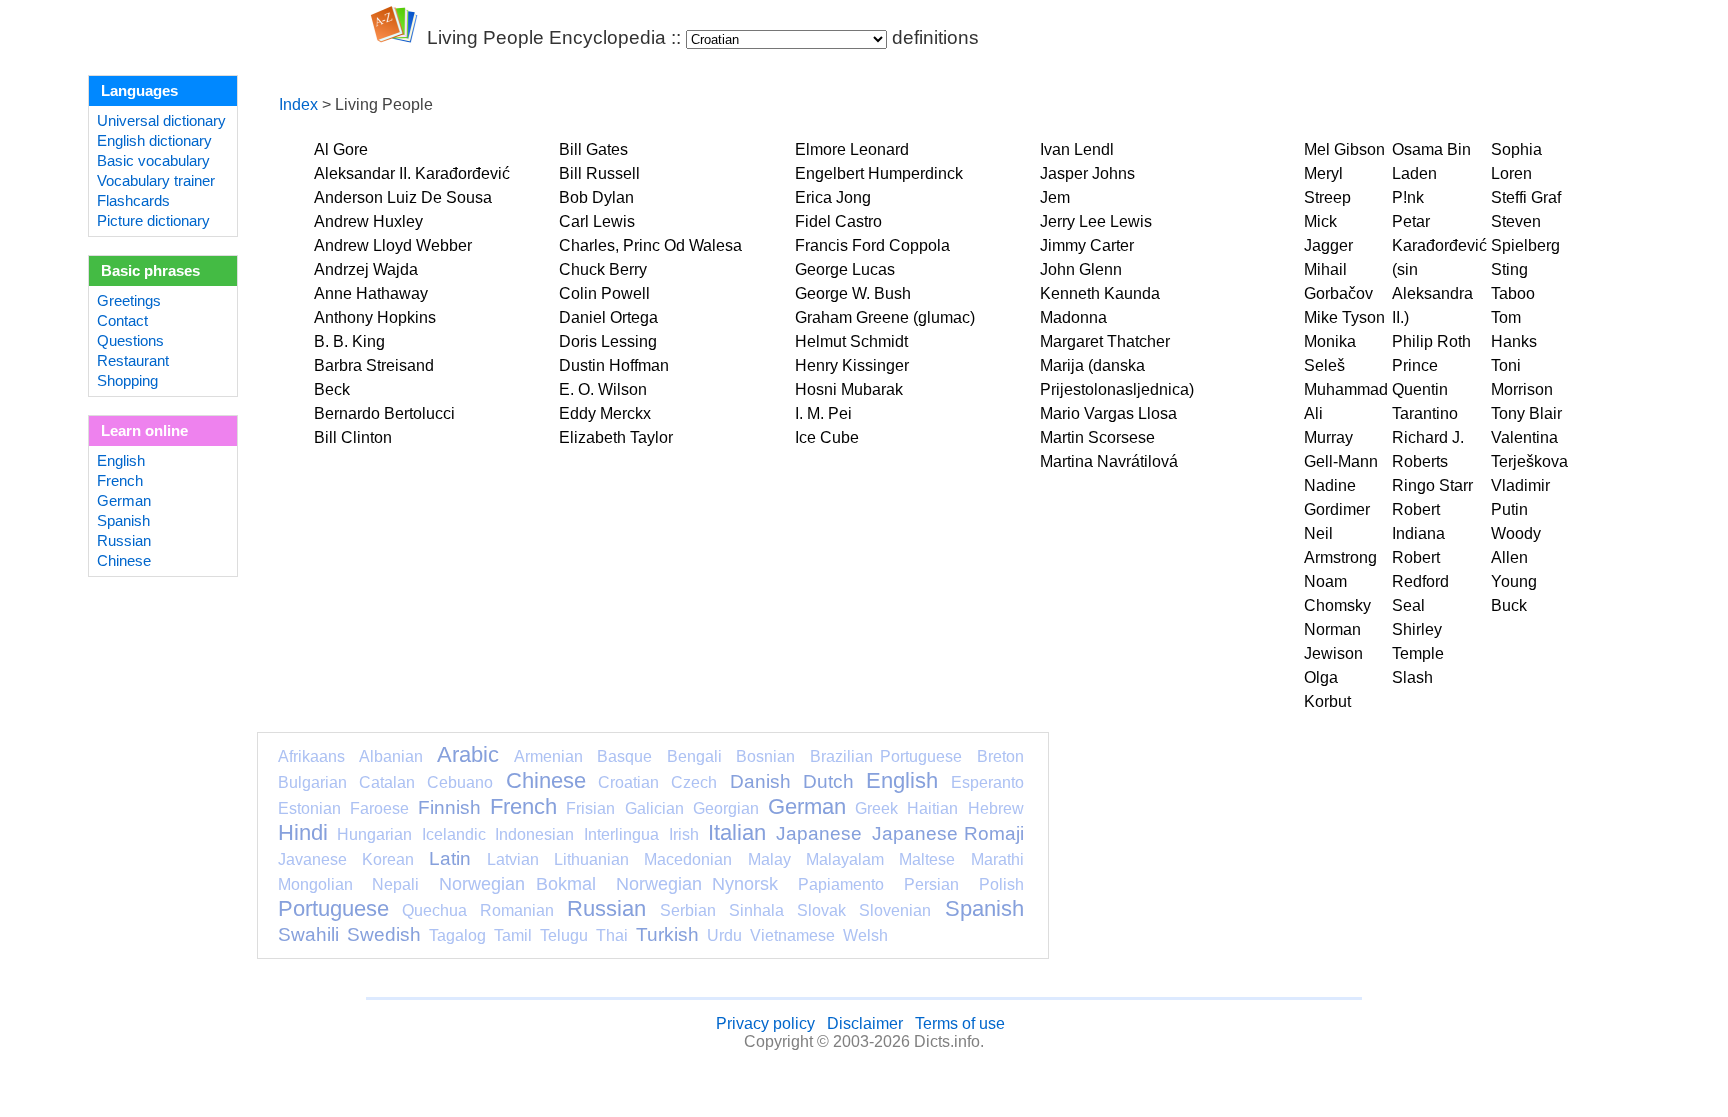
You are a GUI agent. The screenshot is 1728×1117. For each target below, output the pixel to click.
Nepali (395, 884)
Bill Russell (599, 173)
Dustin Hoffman (614, 365)
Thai (612, 935)
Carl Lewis (597, 221)
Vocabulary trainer (156, 181)
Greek (876, 808)
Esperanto (987, 782)
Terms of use (960, 1023)
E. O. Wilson (603, 389)
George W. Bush (853, 293)
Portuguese (333, 908)
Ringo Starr (1432, 485)
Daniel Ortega (608, 317)
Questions (130, 341)
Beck (332, 389)
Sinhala (756, 910)
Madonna (1073, 317)
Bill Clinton (353, 437)
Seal (1408, 605)
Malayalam (845, 859)
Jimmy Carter (1087, 245)
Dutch (828, 781)
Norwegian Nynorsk (697, 884)
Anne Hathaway (371, 293)
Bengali (694, 756)
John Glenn (1081, 269)
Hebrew (996, 808)
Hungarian (374, 834)
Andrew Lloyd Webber (393, 245)
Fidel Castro (838, 221)
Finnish (449, 807)
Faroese (379, 808)
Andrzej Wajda (366, 269)
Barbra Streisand (374, 365)
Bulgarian (312, 782)
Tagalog (457, 935)
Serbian (688, 910)
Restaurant (133, 361)
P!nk (1408, 197)
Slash (1412, 677)
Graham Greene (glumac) (885, 317)
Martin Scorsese (1097, 437)
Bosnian (765, 756)
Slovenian (895, 910)
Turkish (667, 934)
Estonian (309, 808)
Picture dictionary (153, 221)
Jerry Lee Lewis (1096, 221)
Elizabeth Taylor (616, 437)
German (124, 501)
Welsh (865, 935)
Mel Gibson (1344, 149)
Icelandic (454, 834)
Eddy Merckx (605, 413)
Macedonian (688, 859)
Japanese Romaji (948, 833)
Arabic (468, 754)
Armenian (548, 756)
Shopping (127, 381)
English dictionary (154, 141)
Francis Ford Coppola (872, 245)
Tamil (513, 935)
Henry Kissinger (852, 365)
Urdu (724, 935)
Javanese (312, 859)
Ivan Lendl (1077, 149)
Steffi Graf (1526, 197)
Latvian (513, 859)
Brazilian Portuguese (886, 756)
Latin (450, 858)
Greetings (129, 301)
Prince (1415, 365)
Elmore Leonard (852, 149)
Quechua (434, 910)
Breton (1000, 756)
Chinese (124, 561)
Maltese (927, 859)
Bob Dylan (596, 197)
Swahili (308, 934)
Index (298, 104)
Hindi (303, 832)
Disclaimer (865, 1023)
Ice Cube (827, 437)
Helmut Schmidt (851, 341)
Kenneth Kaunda (1100, 293)
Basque (624, 756)
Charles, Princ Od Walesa (650, 245)
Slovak (821, 910)
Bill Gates (593, 149)
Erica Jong (833, 197)
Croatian (628, 782)
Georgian (726, 808)
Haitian (932, 808)
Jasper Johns (1087, 173)
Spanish (123, 521)
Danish (760, 781)
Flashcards (133, 201)
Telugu (564, 935)
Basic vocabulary (153, 161)
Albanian (391, 756)
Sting (1509, 269)
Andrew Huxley (368, 221)
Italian (737, 832)
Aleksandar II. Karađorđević (412, 173)
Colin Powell (604, 293)
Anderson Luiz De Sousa (403, 197)
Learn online (144, 431)
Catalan (387, 782)
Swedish (384, 934)
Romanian (517, 910)
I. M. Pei (823, 413)
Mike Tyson (1344, 317)
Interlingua (621, 834)
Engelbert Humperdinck (879, 173)
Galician (654, 808)
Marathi (997, 859)
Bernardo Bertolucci (384, 413)
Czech (694, 782)
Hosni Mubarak (849, 389)
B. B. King (349, 341)
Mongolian (315, 884)
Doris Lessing (608, 341)
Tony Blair (1526, 413)
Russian (124, 541)
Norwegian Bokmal (517, 884)
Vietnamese (792, 935)
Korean (388, 859)
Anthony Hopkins (375, 317)
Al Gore (341, 149)
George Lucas (845, 269)
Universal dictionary (161, 121)
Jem (1055, 197)
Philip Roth (1431, 341)
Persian (931, 884)
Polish (1001, 884)
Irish (684, 834)
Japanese (819, 833)
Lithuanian (591, 859)
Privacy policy (765, 1023)
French (120, 481)
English (121, 461)
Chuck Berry (603, 269)
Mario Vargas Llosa (1108, 413)
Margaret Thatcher (1105, 341)
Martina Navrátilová (1109, 461)
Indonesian (534, 834)
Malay (769, 859)
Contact (122, 321)
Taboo (1513, 293)
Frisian (590, 808)
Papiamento (841, 884)
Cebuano (460, 782)
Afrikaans (311, 756)
